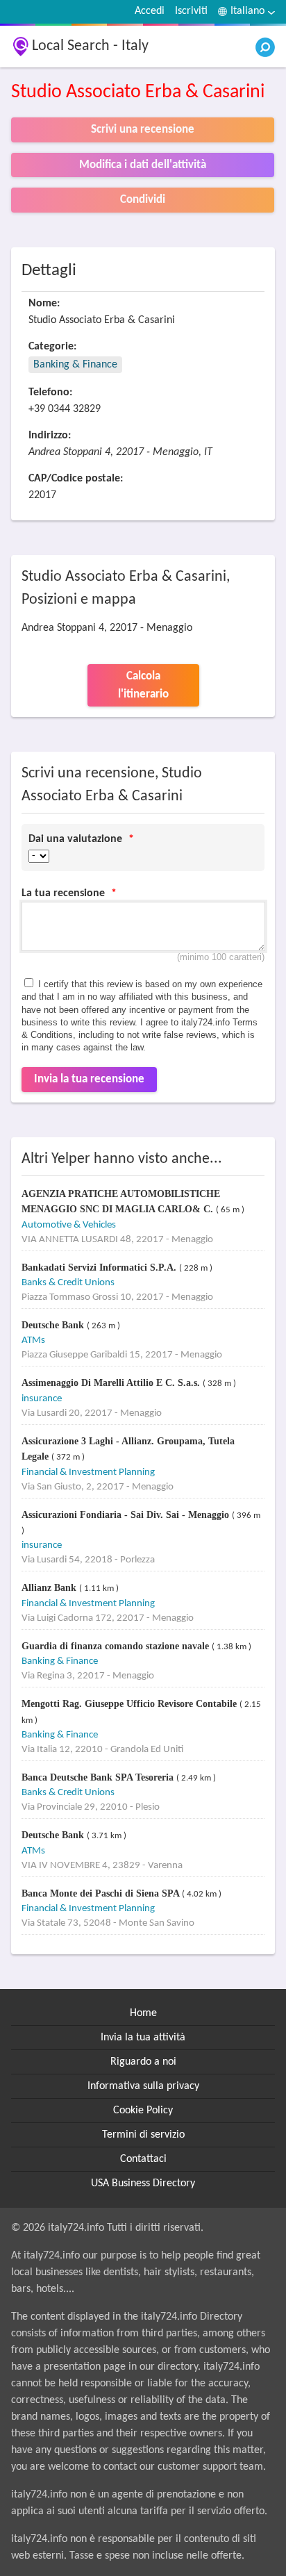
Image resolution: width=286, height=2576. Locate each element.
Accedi (150, 11)
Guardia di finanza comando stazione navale (117, 1646)
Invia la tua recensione (89, 1079)
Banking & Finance (75, 365)
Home (143, 2013)
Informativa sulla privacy (143, 2086)
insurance (42, 1399)
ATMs (33, 1340)
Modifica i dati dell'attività (143, 165)
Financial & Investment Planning (88, 1472)
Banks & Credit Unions (68, 1283)
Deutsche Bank (54, 1325)
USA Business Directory (143, 2183)
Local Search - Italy (90, 46)
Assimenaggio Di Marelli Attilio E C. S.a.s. (112, 1383)
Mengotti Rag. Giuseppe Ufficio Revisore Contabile (131, 1704)
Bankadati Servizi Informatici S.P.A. (100, 1268)
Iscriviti (191, 11)
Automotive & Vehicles (69, 1225)
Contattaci (143, 2159)
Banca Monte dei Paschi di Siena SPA (102, 1893)
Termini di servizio (143, 2135)
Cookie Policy (143, 2111)
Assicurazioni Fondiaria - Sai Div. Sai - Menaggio (127, 1515)
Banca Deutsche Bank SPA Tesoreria (99, 1777)
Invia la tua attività (143, 2038)
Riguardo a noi (143, 2062)
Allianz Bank (50, 1588)
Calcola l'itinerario (143, 685)
